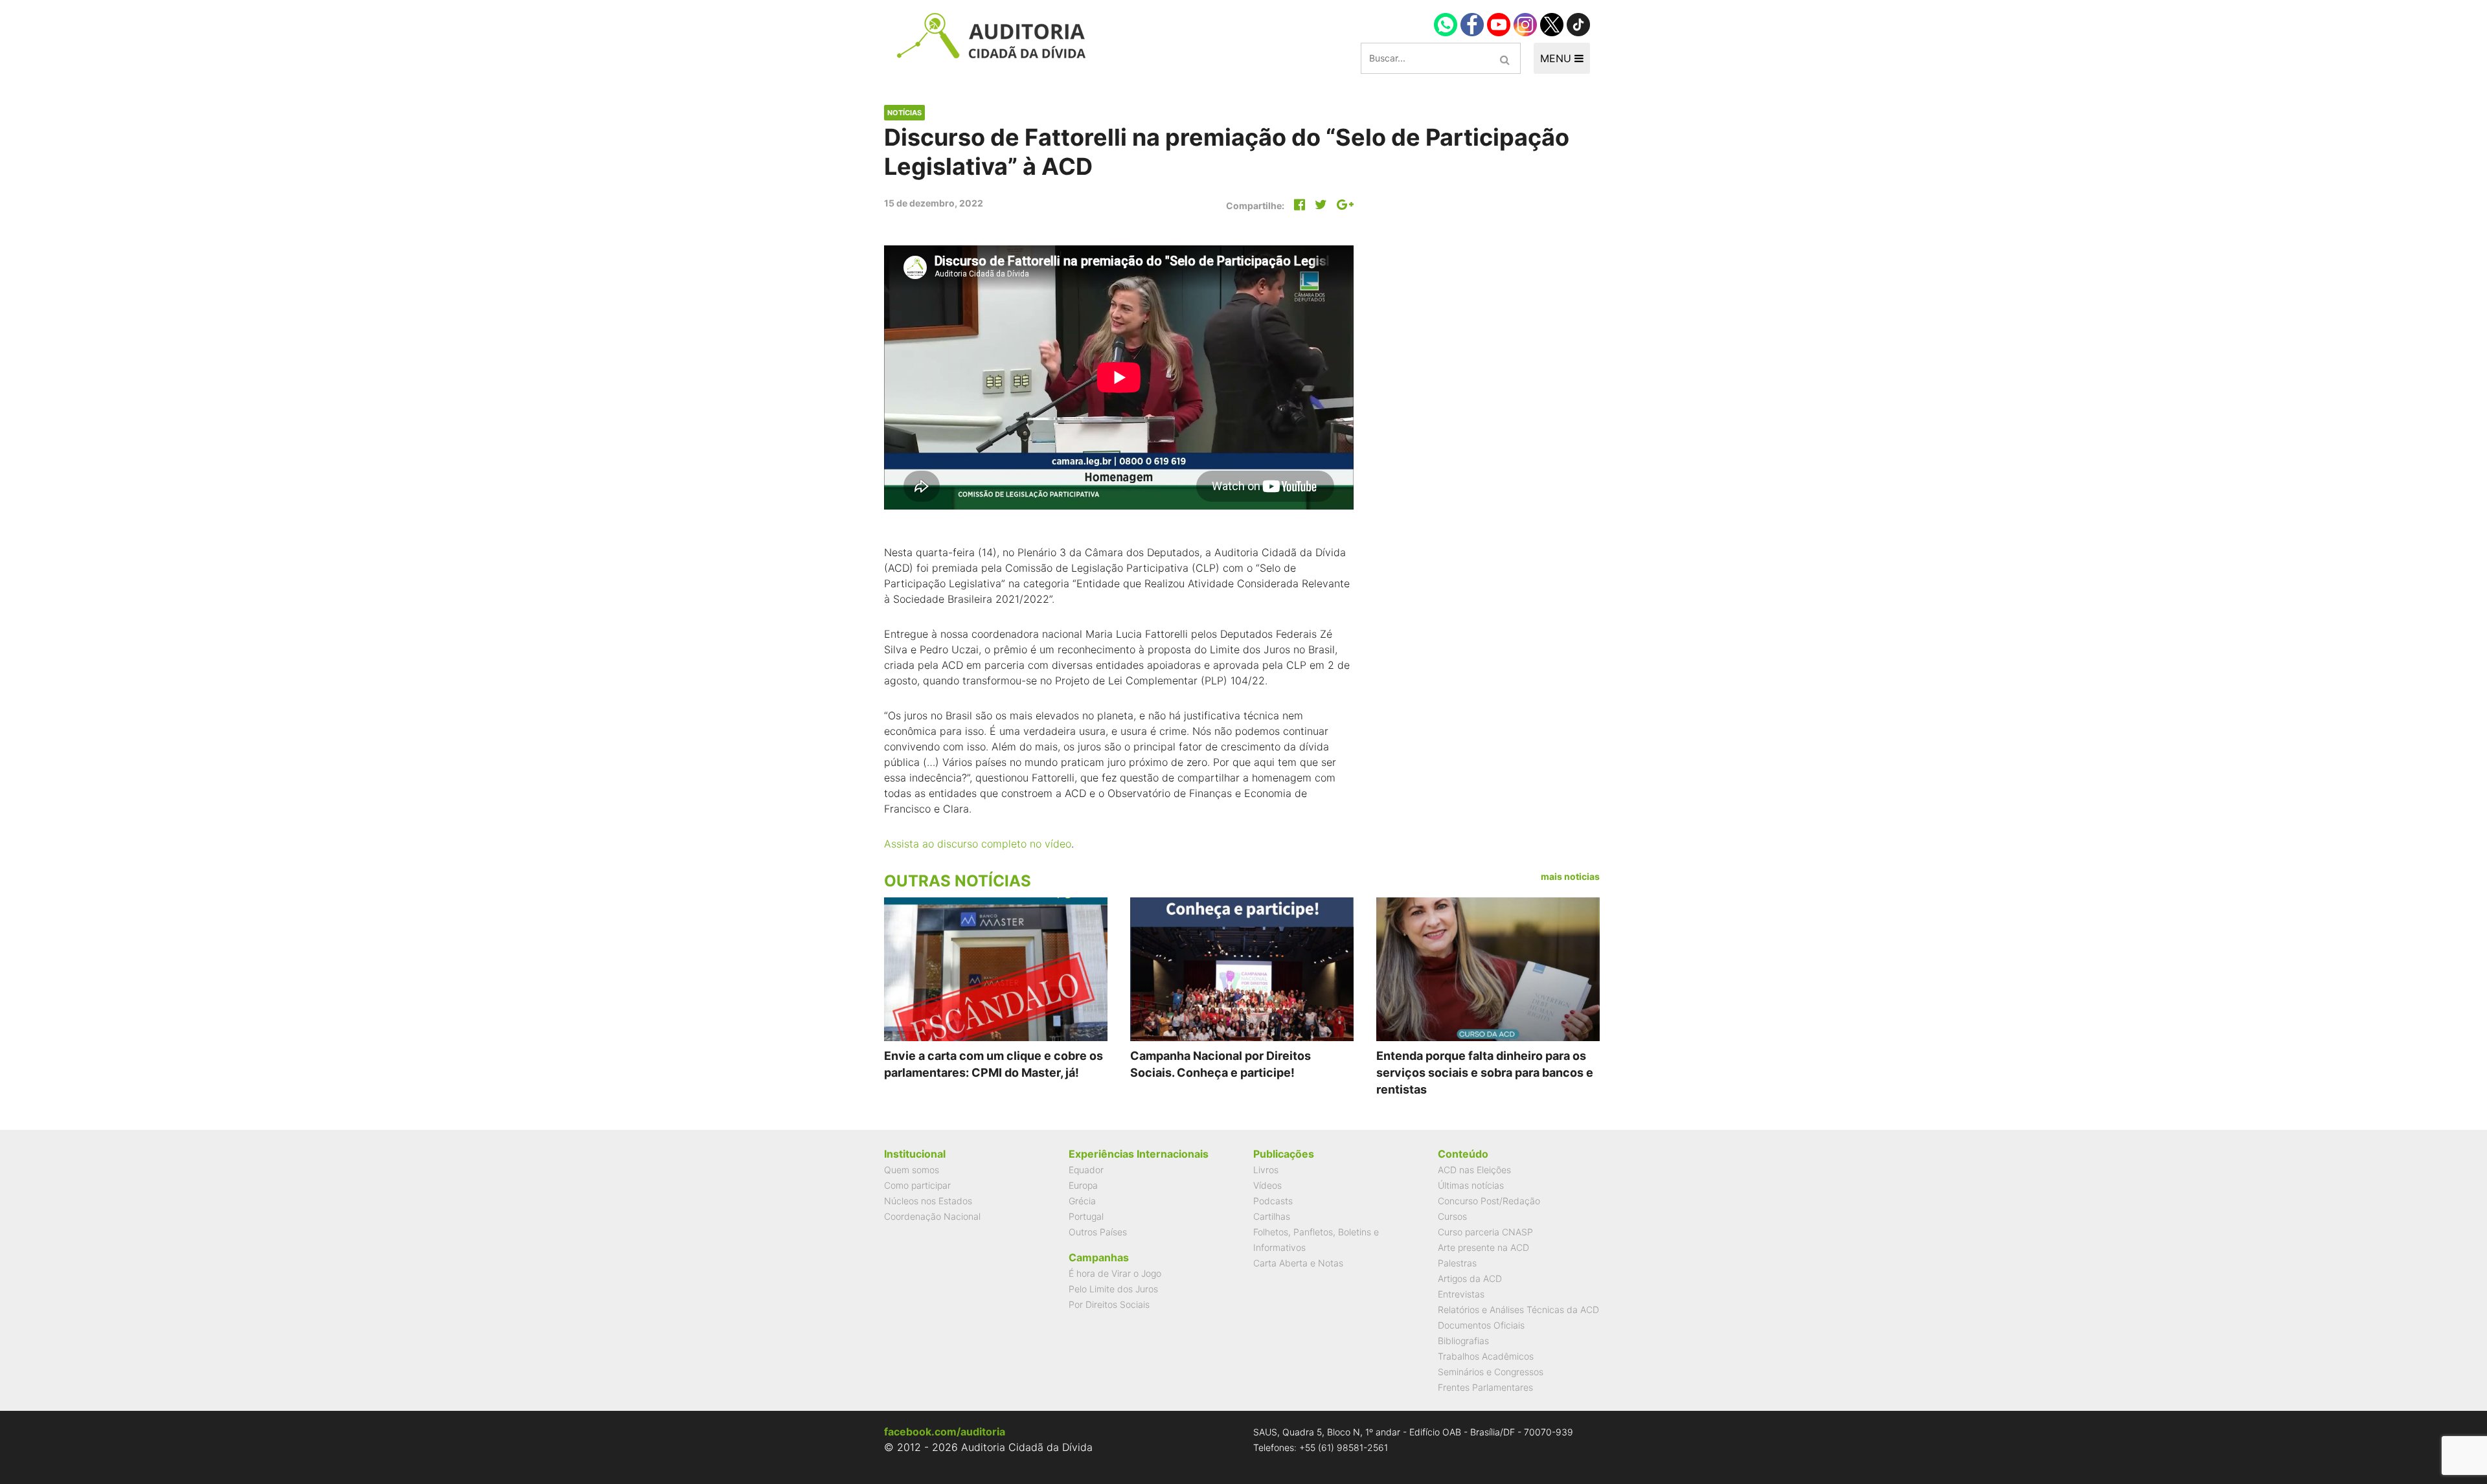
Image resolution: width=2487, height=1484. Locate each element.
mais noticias (1570, 876)
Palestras (1457, 1263)
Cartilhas (1272, 1216)
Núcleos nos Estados (928, 1201)
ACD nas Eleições (1474, 1170)
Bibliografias (1463, 1341)
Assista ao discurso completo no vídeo (978, 844)
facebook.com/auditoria (945, 1432)
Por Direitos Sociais (1109, 1304)
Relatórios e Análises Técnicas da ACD (1518, 1310)
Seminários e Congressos (1491, 1372)
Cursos (1452, 1216)
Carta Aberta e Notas (1298, 1263)
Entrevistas (1461, 1294)
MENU (1557, 58)
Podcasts (1273, 1201)
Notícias (904, 113)
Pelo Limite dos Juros (1113, 1289)
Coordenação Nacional (932, 1216)
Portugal (1086, 1216)
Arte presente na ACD (1483, 1247)
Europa (1083, 1185)
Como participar (917, 1185)
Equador (1086, 1170)
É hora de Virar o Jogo (1115, 1273)
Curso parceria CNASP (1485, 1232)
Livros (1266, 1170)
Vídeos (1267, 1185)
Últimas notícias (1471, 1185)
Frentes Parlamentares (1485, 1387)
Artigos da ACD (1470, 1278)
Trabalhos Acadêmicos (1486, 1356)
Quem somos (912, 1170)
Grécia (1082, 1201)
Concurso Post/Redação (1489, 1201)
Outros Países (1098, 1232)
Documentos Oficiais (1481, 1325)
